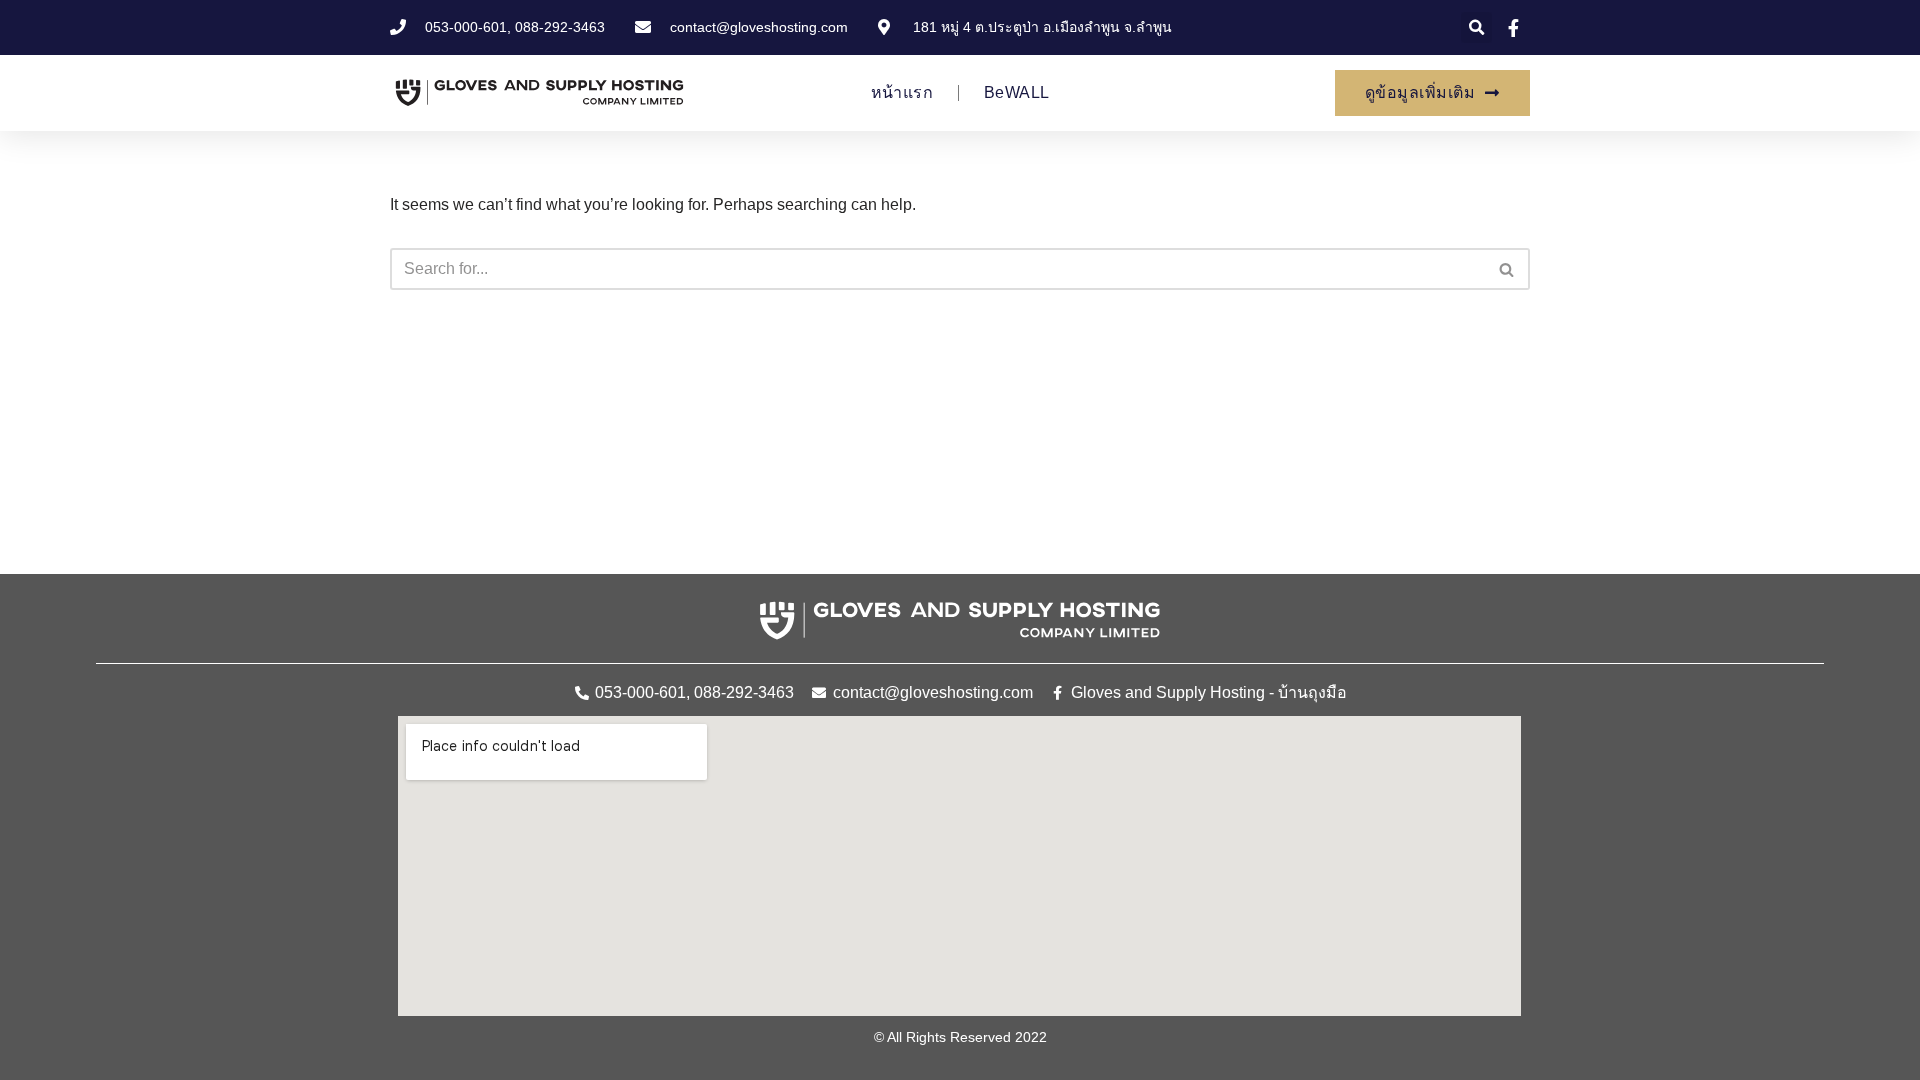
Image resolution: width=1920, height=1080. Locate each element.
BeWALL (1016, 92)
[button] (1476, 27)
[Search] (1507, 269)
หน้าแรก (902, 92)
